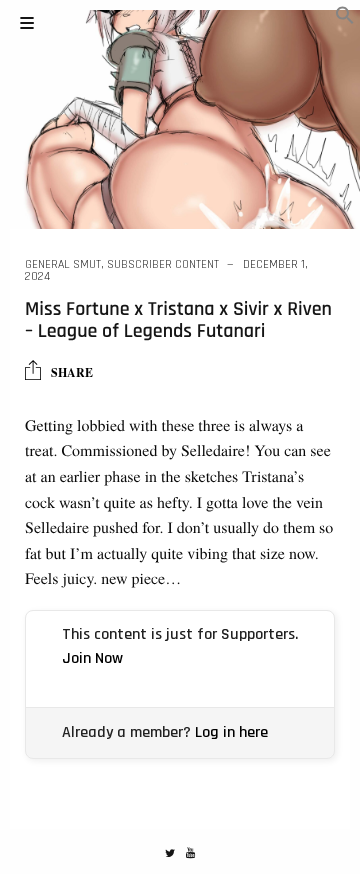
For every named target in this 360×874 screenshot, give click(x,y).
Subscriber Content (163, 264)
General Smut (63, 264)
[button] (345, 18)
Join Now (92, 658)
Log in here (231, 732)
